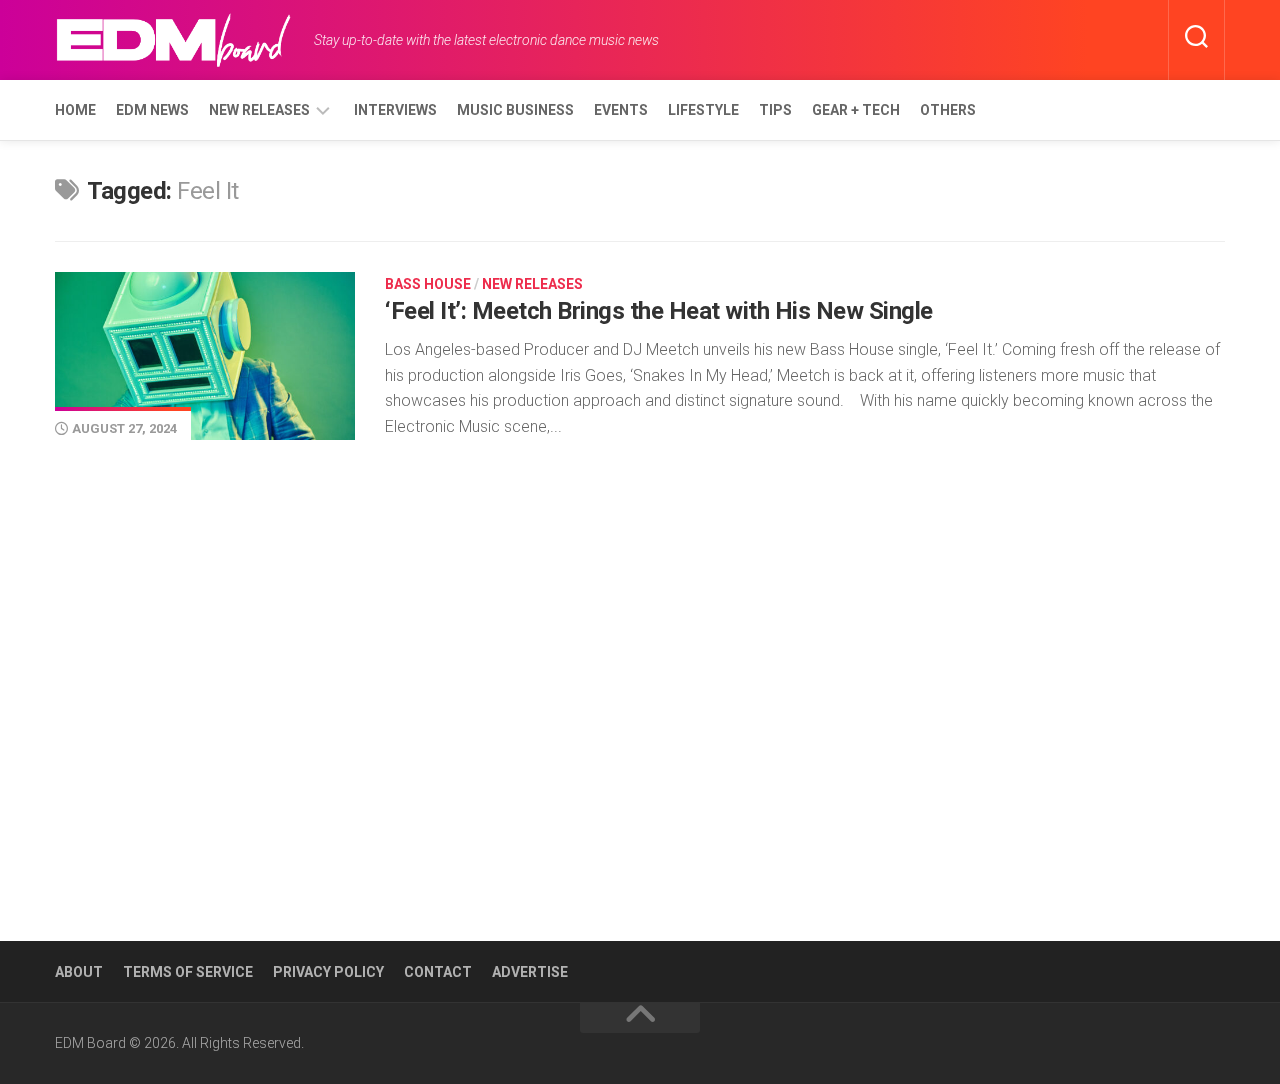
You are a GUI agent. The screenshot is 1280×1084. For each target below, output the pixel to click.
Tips (775, 110)
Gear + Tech (856, 110)
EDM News (152, 110)
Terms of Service (188, 972)
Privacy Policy (328, 972)
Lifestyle (703, 110)
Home (75, 110)
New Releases (259, 110)
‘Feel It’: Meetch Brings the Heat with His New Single (659, 311)
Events (621, 110)
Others (948, 110)
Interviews (395, 110)
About (79, 972)
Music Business (515, 110)
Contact (438, 972)
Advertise (530, 972)
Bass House (428, 284)
